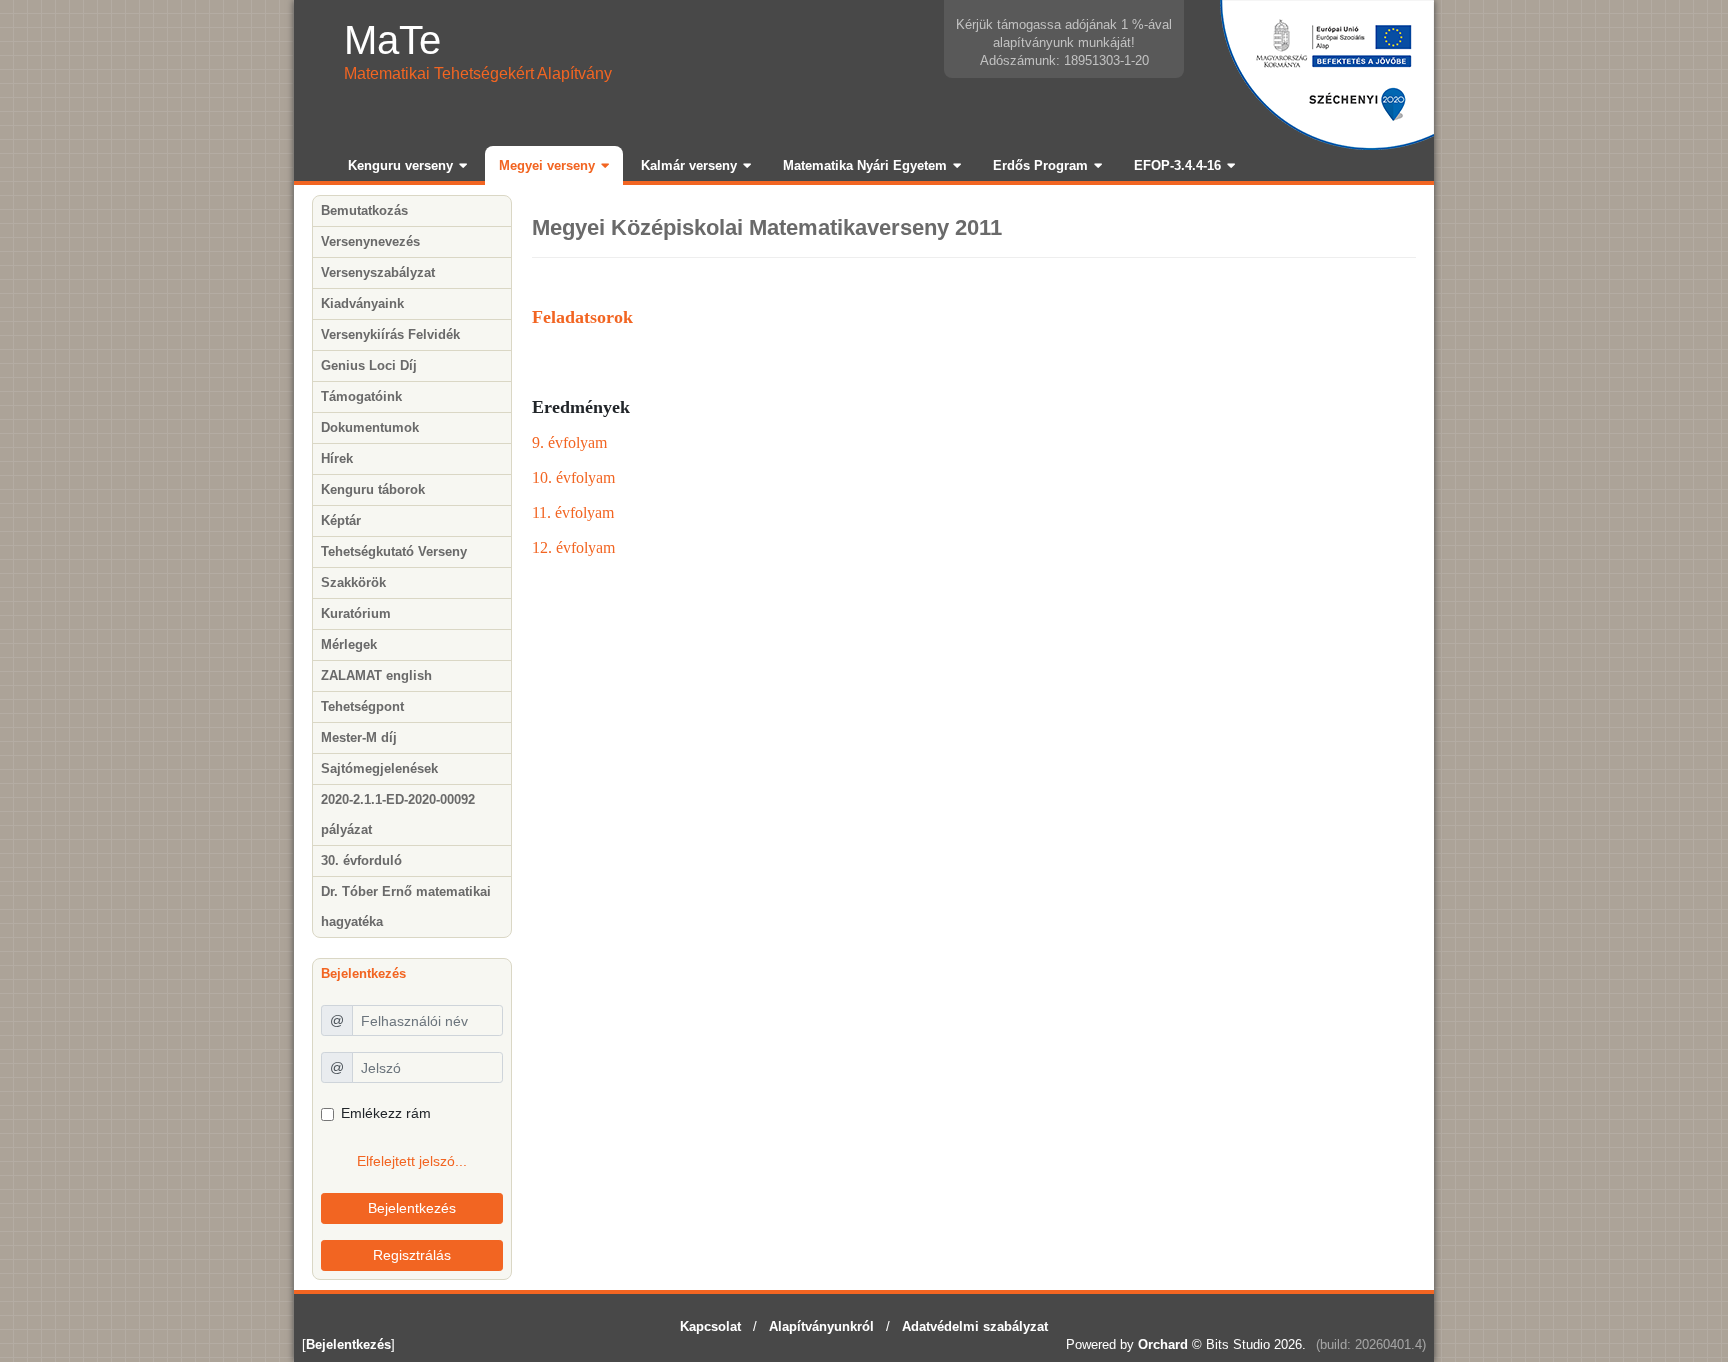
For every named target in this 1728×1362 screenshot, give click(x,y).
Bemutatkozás (364, 210)
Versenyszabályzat (378, 272)
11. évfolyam (573, 512)
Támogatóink (361, 396)
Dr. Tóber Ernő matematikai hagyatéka (406, 906)
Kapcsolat (710, 1326)
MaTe (392, 40)
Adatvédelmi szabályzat (975, 1326)
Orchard (1163, 1344)
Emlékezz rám (386, 1113)
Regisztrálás (412, 1255)
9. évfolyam (569, 442)
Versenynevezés (370, 241)
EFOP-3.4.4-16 (1177, 165)
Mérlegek (349, 644)
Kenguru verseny (400, 165)
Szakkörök (353, 582)
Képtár (341, 520)
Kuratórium (356, 613)
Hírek (337, 458)
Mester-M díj (359, 737)
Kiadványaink (362, 303)
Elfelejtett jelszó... (412, 1161)
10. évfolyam (573, 477)
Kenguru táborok (373, 489)
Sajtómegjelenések (379, 768)
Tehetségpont (362, 706)
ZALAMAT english (376, 675)
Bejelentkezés (412, 1208)
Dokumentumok (370, 427)
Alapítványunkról (821, 1326)
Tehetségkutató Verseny (394, 551)
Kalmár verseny (689, 165)
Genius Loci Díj (369, 365)
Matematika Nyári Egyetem (865, 165)
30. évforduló (361, 860)
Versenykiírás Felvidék (390, 334)
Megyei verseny (547, 165)
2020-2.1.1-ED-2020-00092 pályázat (398, 814)
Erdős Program (1040, 165)
